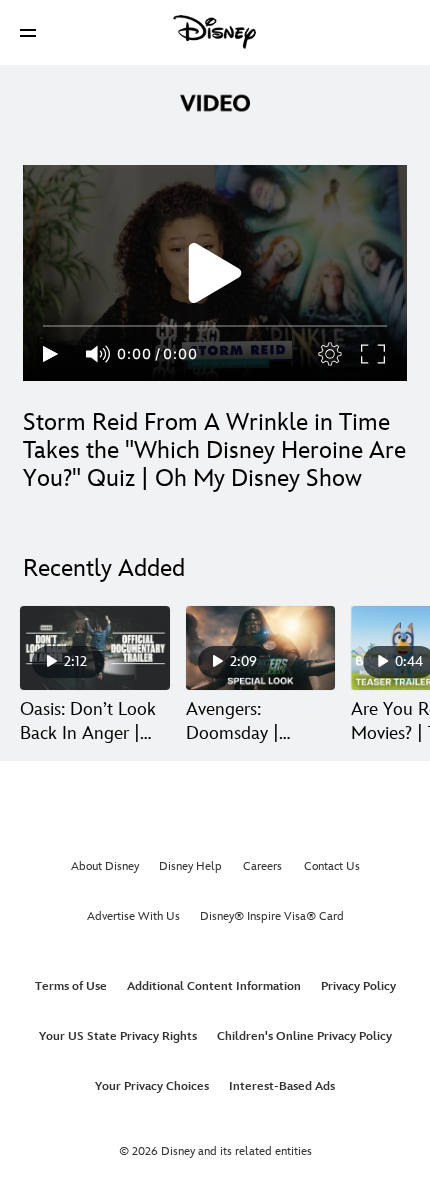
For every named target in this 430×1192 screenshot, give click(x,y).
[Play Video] (215, 273)
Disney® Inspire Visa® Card (272, 916)
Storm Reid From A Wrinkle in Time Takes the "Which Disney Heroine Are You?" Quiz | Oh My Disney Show (214, 450)
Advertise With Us (133, 916)
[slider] (215, 326)
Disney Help (190, 866)
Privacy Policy (358, 986)
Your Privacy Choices (152, 1086)
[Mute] (99, 354)
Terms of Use (71, 986)
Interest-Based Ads (282, 1086)
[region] (215, 273)
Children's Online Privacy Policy (304, 1036)
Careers (262, 866)
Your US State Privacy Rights (118, 1036)
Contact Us (332, 866)
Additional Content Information (214, 986)
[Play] (50, 354)
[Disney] (215, 32)
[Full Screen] (374, 354)
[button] (28, 32)
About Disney (105, 866)
